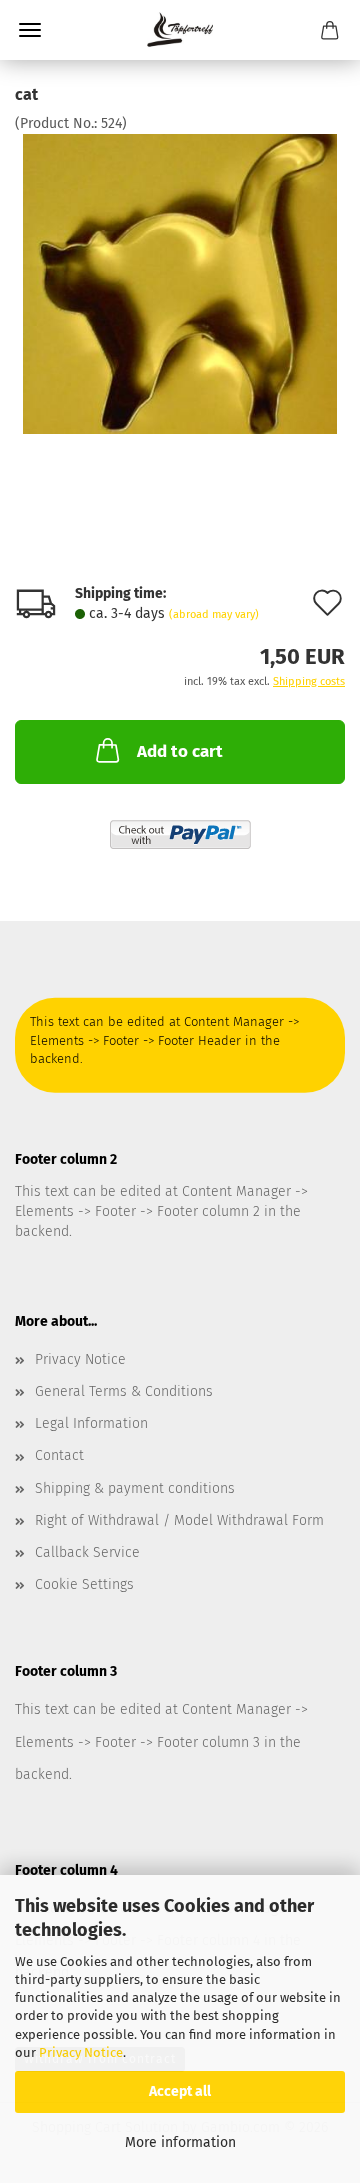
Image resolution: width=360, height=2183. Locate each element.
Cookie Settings (84, 1584)
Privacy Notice (81, 2052)
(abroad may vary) (214, 614)
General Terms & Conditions (124, 1391)
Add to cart (180, 751)
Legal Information (91, 1423)
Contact (59, 1455)
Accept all (180, 2091)
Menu (30, 30)
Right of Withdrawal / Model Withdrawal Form (179, 1520)
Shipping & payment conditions (135, 1488)
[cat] (180, 283)
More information (180, 2142)
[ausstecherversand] (180, 30)
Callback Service (87, 1552)
